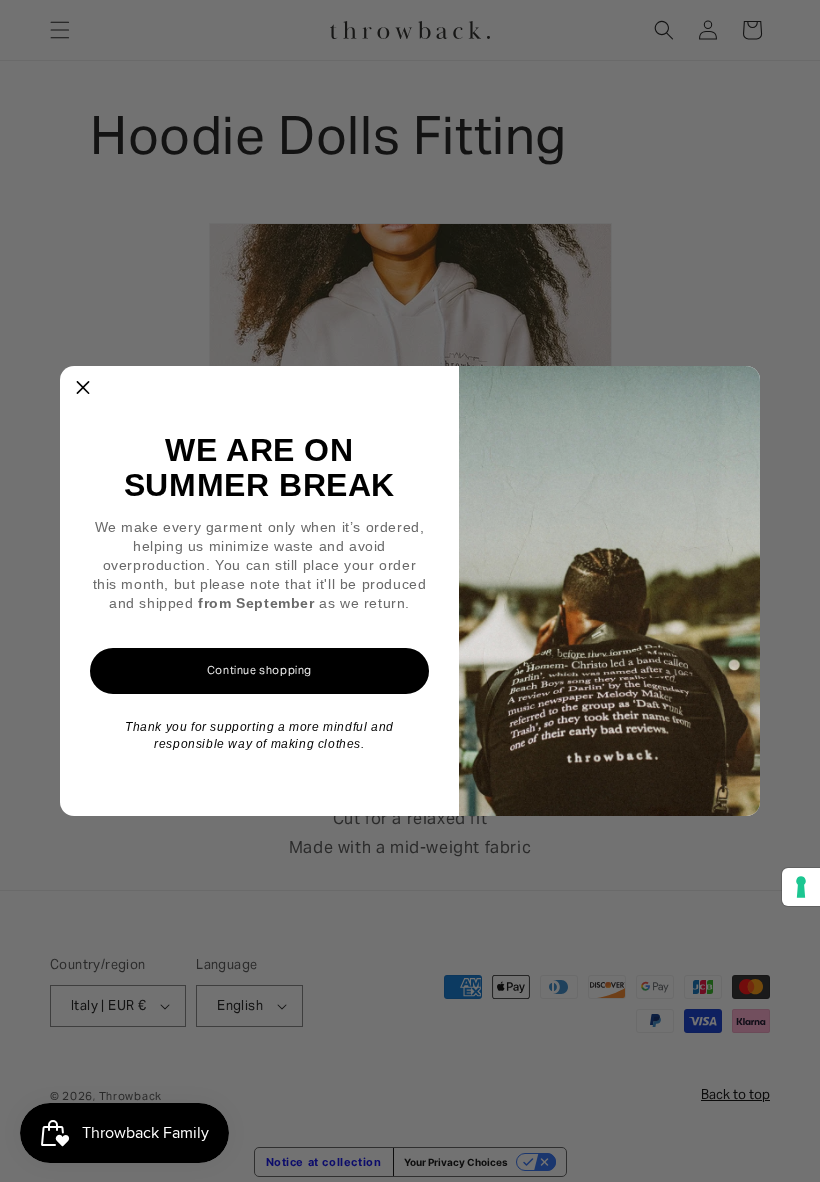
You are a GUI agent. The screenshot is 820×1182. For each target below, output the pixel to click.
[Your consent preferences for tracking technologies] (801, 887)
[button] (83, 389)
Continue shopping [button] (259, 670)
